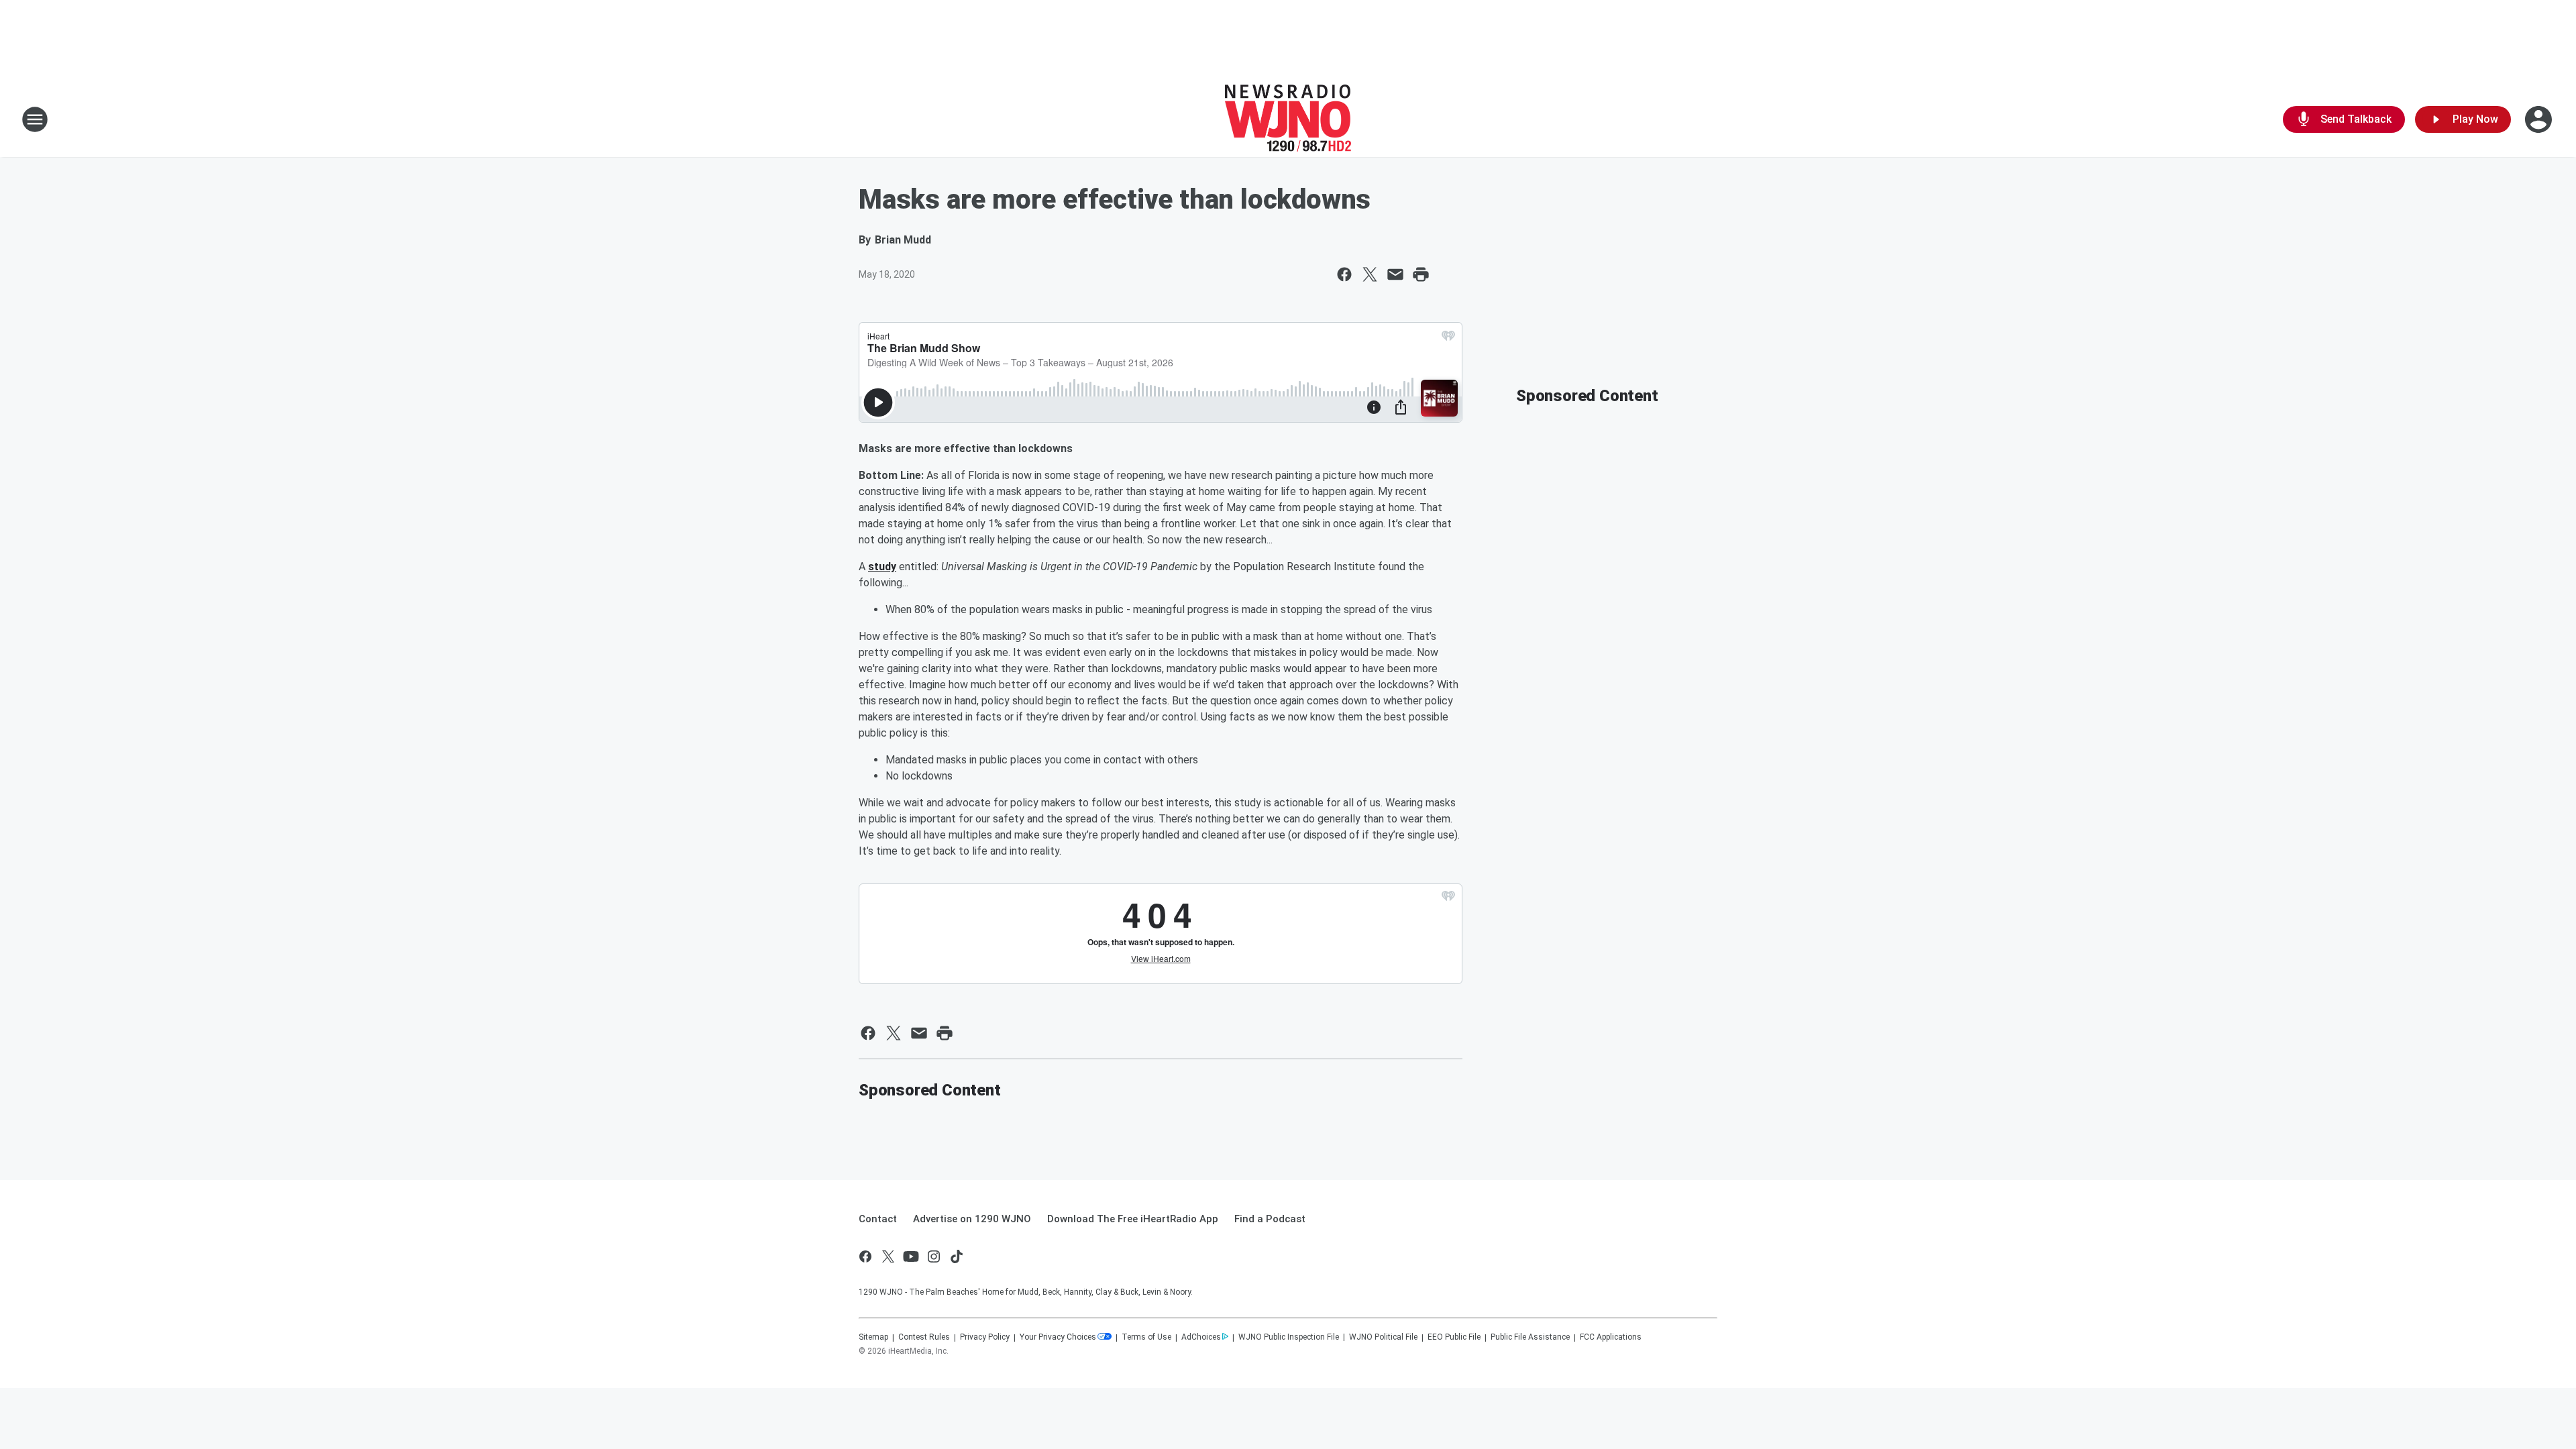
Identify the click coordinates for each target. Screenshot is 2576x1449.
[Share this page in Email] (1395, 274)
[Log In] (2540, 119)
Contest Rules (924, 1337)
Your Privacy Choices (1058, 1337)
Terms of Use (1146, 1337)
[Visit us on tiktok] (957, 1256)
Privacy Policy (985, 1337)
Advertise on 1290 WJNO (972, 1219)
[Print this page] (1421, 274)
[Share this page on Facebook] (1344, 274)
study (882, 567)
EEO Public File (1454, 1337)
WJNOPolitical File (1383, 1337)
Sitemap (873, 1337)
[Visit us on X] (888, 1256)
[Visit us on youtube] (911, 1256)
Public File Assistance (1530, 1337)
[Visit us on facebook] (865, 1256)
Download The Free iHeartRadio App (1133, 1219)
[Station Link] (1288, 119)
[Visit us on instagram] (934, 1256)
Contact (878, 1219)
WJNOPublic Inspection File (1289, 1337)
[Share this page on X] (1370, 274)
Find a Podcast (1270, 1219)
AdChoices (1201, 1337)
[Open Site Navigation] (35, 119)
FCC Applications (1611, 1337)
